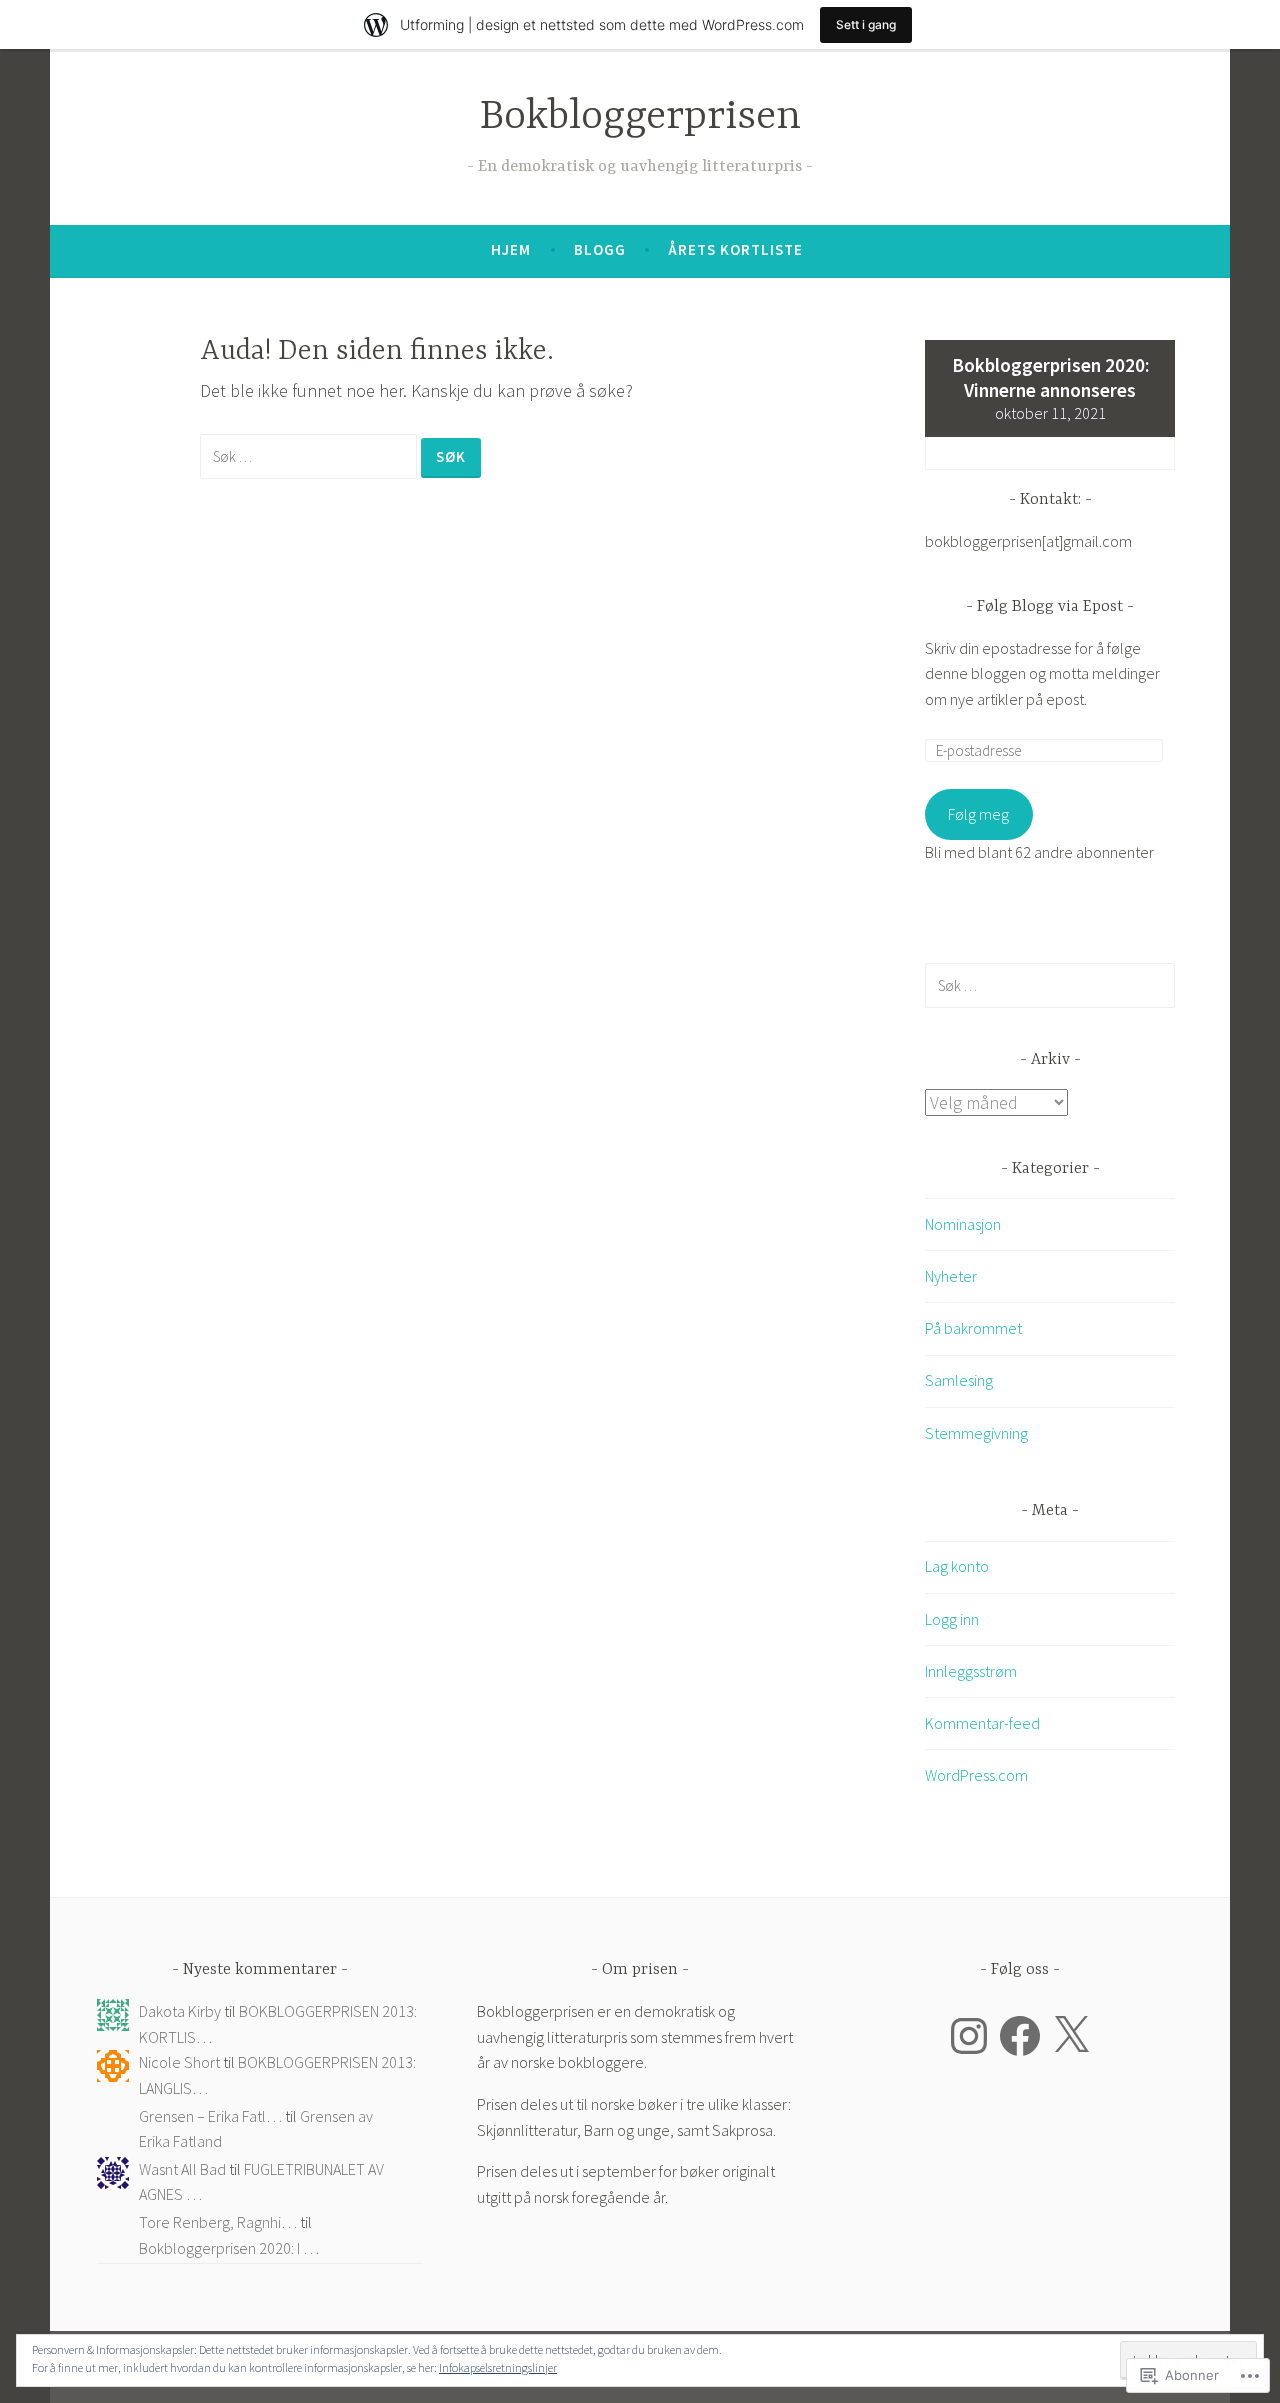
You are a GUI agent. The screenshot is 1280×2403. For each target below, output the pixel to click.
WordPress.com (976, 1775)
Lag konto (957, 1566)
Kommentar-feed (982, 1723)
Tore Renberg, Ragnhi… (218, 2222)
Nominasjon (963, 1224)
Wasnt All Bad (182, 2169)
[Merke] (310, 455)
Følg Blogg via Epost (1050, 607)
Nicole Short (179, 2062)
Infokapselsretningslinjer (498, 2367)
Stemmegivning (976, 1433)
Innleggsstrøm (971, 1671)
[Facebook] (1020, 2036)
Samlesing (959, 1380)
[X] (1071, 2036)
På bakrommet (973, 1328)
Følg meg (978, 814)
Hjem (511, 249)
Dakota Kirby (180, 2011)
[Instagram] (969, 2036)
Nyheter (951, 1276)
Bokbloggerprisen (640, 117)
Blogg (600, 249)
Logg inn (952, 1619)
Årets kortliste (735, 249)
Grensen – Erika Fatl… (210, 2116)
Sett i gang (866, 24)
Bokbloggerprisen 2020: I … (229, 2248)
